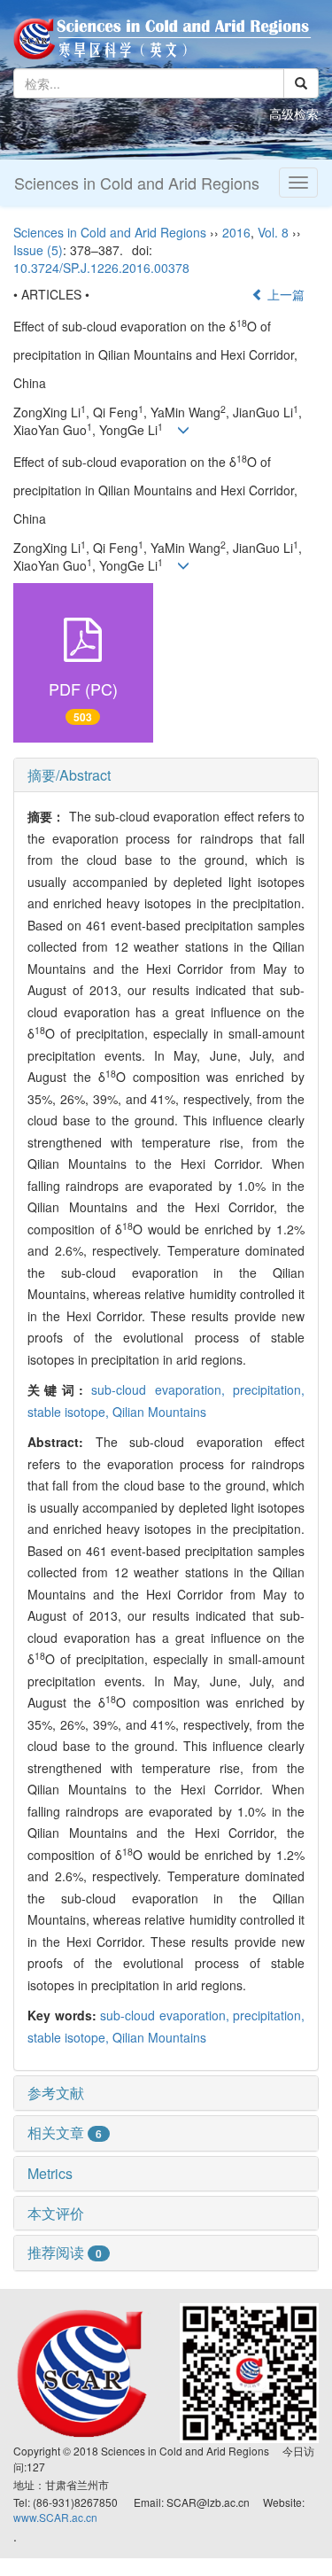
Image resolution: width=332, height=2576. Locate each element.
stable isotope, (70, 1412)
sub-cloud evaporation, (162, 1389)
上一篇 (284, 294)
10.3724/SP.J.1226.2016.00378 (101, 268)
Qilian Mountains (159, 1412)
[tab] (166, 775)
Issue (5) (38, 250)
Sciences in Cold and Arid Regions (137, 183)
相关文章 (65, 2132)
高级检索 (294, 113)
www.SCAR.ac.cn (55, 2517)
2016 (236, 232)
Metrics (50, 2173)
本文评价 (56, 2213)
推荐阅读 (65, 2252)
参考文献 (56, 2093)
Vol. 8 (273, 232)
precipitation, (269, 1389)
